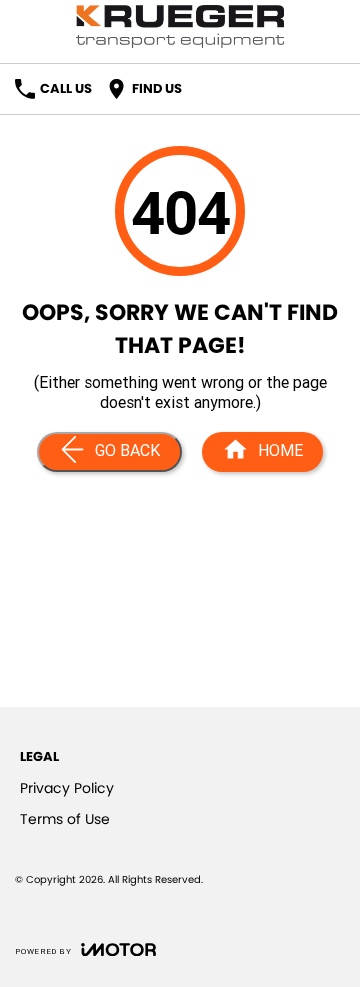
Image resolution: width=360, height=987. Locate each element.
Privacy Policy (67, 788)
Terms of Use (65, 819)
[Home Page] (180, 26)
